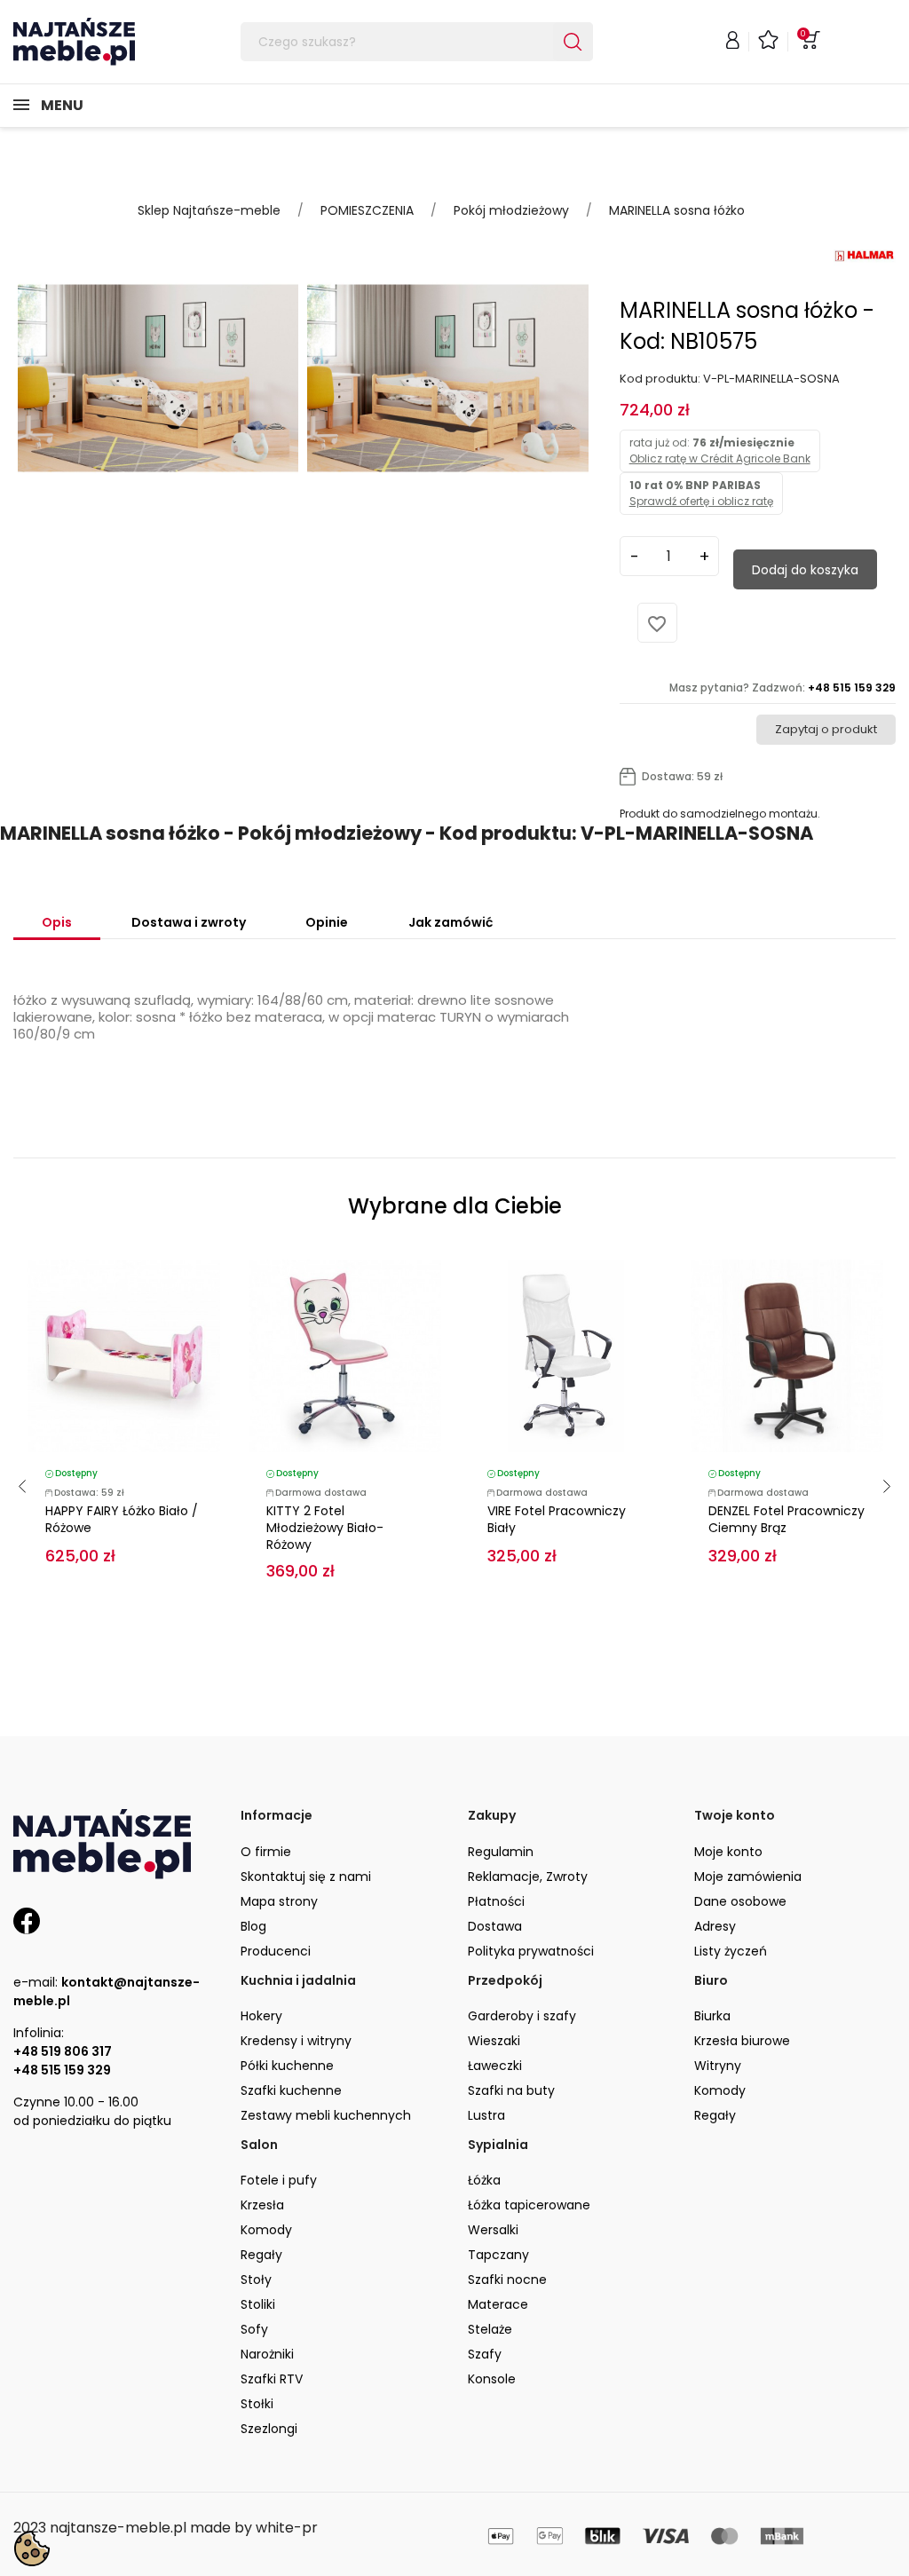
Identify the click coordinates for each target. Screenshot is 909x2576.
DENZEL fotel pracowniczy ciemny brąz (786, 1519)
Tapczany (498, 2255)
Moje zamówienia (748, 1877)
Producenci (276, 1951)
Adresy (715, 1926)
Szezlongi (269, 2429)
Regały (715, 2115)
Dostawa (495, 1926)
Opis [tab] (57, 922)
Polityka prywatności (531, 1951)
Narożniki (267, 2354)
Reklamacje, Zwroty (528, 1877)
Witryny (718, 2066)
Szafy (485, 2354)
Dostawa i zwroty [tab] (189, 922)
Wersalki (493, 2230)
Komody (720, 2090)
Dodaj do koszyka (805, 570)
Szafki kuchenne (291, 2090)
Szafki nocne (507, 2280)
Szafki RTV (272, 2379)
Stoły (256, 2280)
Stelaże (490, 2329)
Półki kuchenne (287, 2066)
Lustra (486, 2115)
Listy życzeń (731, 1951)
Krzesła (262, 2205)
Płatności (496, 1901)
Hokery (261, 2016)
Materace (498, 2304)
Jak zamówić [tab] (451, 922)
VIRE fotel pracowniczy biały (557, 1519)
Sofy (254, 2329)
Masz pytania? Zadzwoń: (783, 687)
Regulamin (501, 1852)
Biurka (712, 2016)
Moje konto (728, 1852)
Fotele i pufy (279, 2180)
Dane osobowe (740, 1901)
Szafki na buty (511, 2090)
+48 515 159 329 (62, 2070)
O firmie (266, 1852)
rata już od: (720, 450)
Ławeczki (495, 2066)
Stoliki (258, 2304)
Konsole (492, 2379)
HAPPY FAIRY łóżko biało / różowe (122, 1519)
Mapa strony (279, 1901)
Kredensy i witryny (296, 2041)
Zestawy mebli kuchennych (326, 2115)
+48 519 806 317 (63, 2051)
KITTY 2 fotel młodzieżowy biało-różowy (325, 1528)
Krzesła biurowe (742, 2041)
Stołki (257, 2404)
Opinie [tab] (327, 922)
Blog (253, 1926)
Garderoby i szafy (522, 2016)
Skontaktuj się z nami (306, 1877)
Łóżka (484, 2180)
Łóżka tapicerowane (529, 2205)
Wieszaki (494, 2041)
